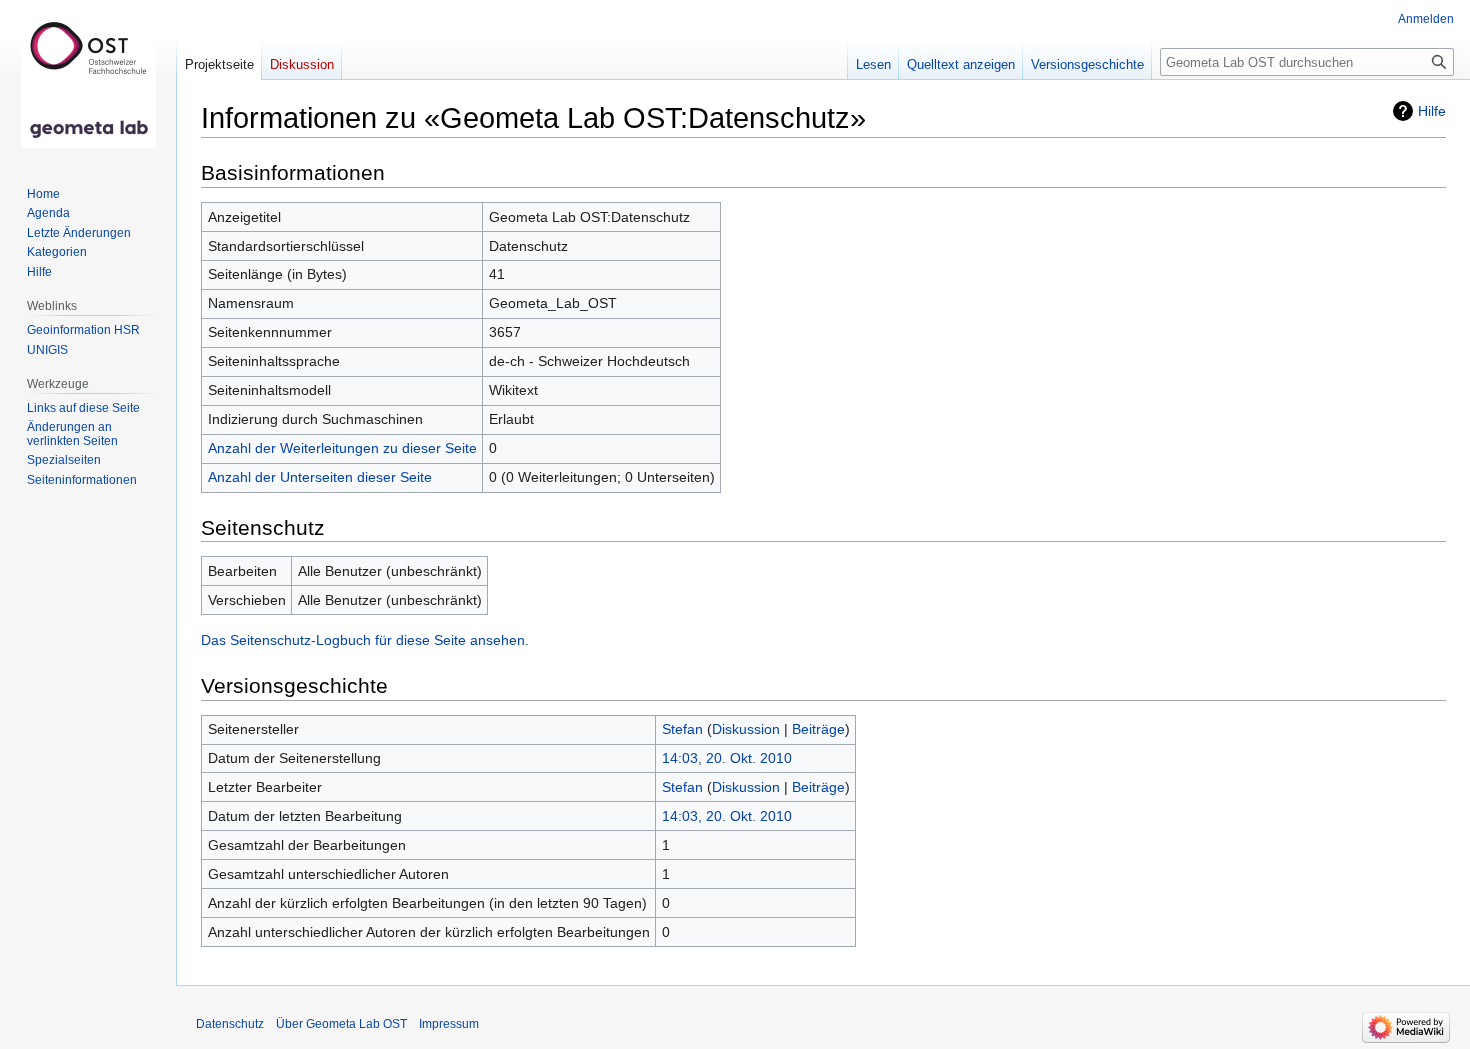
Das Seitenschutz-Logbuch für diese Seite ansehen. (365, 640)
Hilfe (1432, 111)
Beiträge (818, 729)
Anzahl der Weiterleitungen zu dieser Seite (342, 448)
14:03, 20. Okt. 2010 (727, 758)
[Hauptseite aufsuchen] (88, 80)
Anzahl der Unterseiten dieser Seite (320, 477)
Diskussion (746, 729)
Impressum (449, 1024)
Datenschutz (230, 1024)
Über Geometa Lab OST (341, 1024)
